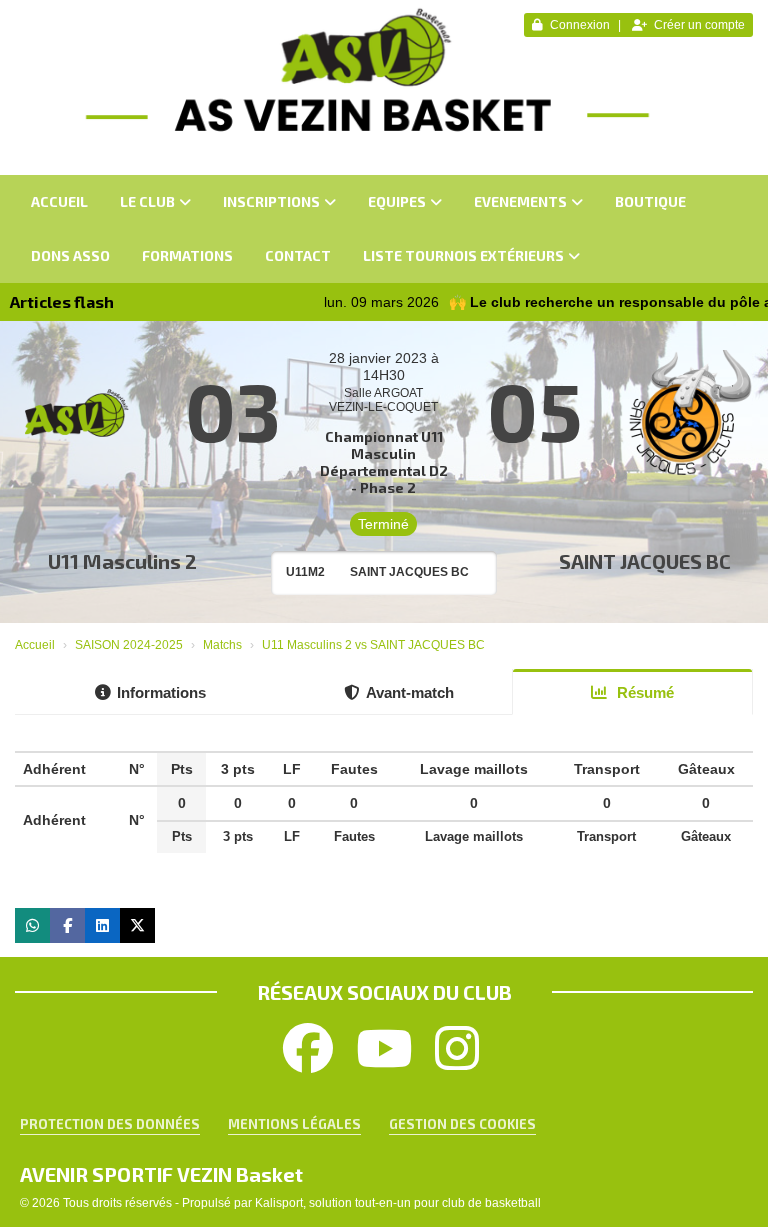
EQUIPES (397, 201)
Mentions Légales (294, 1124)
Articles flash (62, 301)
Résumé (643, 692)
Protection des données (110, 1124)
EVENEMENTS (520, 201)
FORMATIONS (187, 255)
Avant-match (410, 692)
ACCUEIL (59, 201)
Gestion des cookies (462, 1124)
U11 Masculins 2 (122, 561)
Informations (161, 692)
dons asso (70, 255)
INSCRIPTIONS (271, 201)
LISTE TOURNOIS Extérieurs (463, 255)
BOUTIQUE (650, 201)
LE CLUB (147, 201)
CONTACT (298, 255)
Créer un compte (699, 25)
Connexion (580, 25)
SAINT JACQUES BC (645, 561)
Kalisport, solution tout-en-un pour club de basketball (398, 1203)
